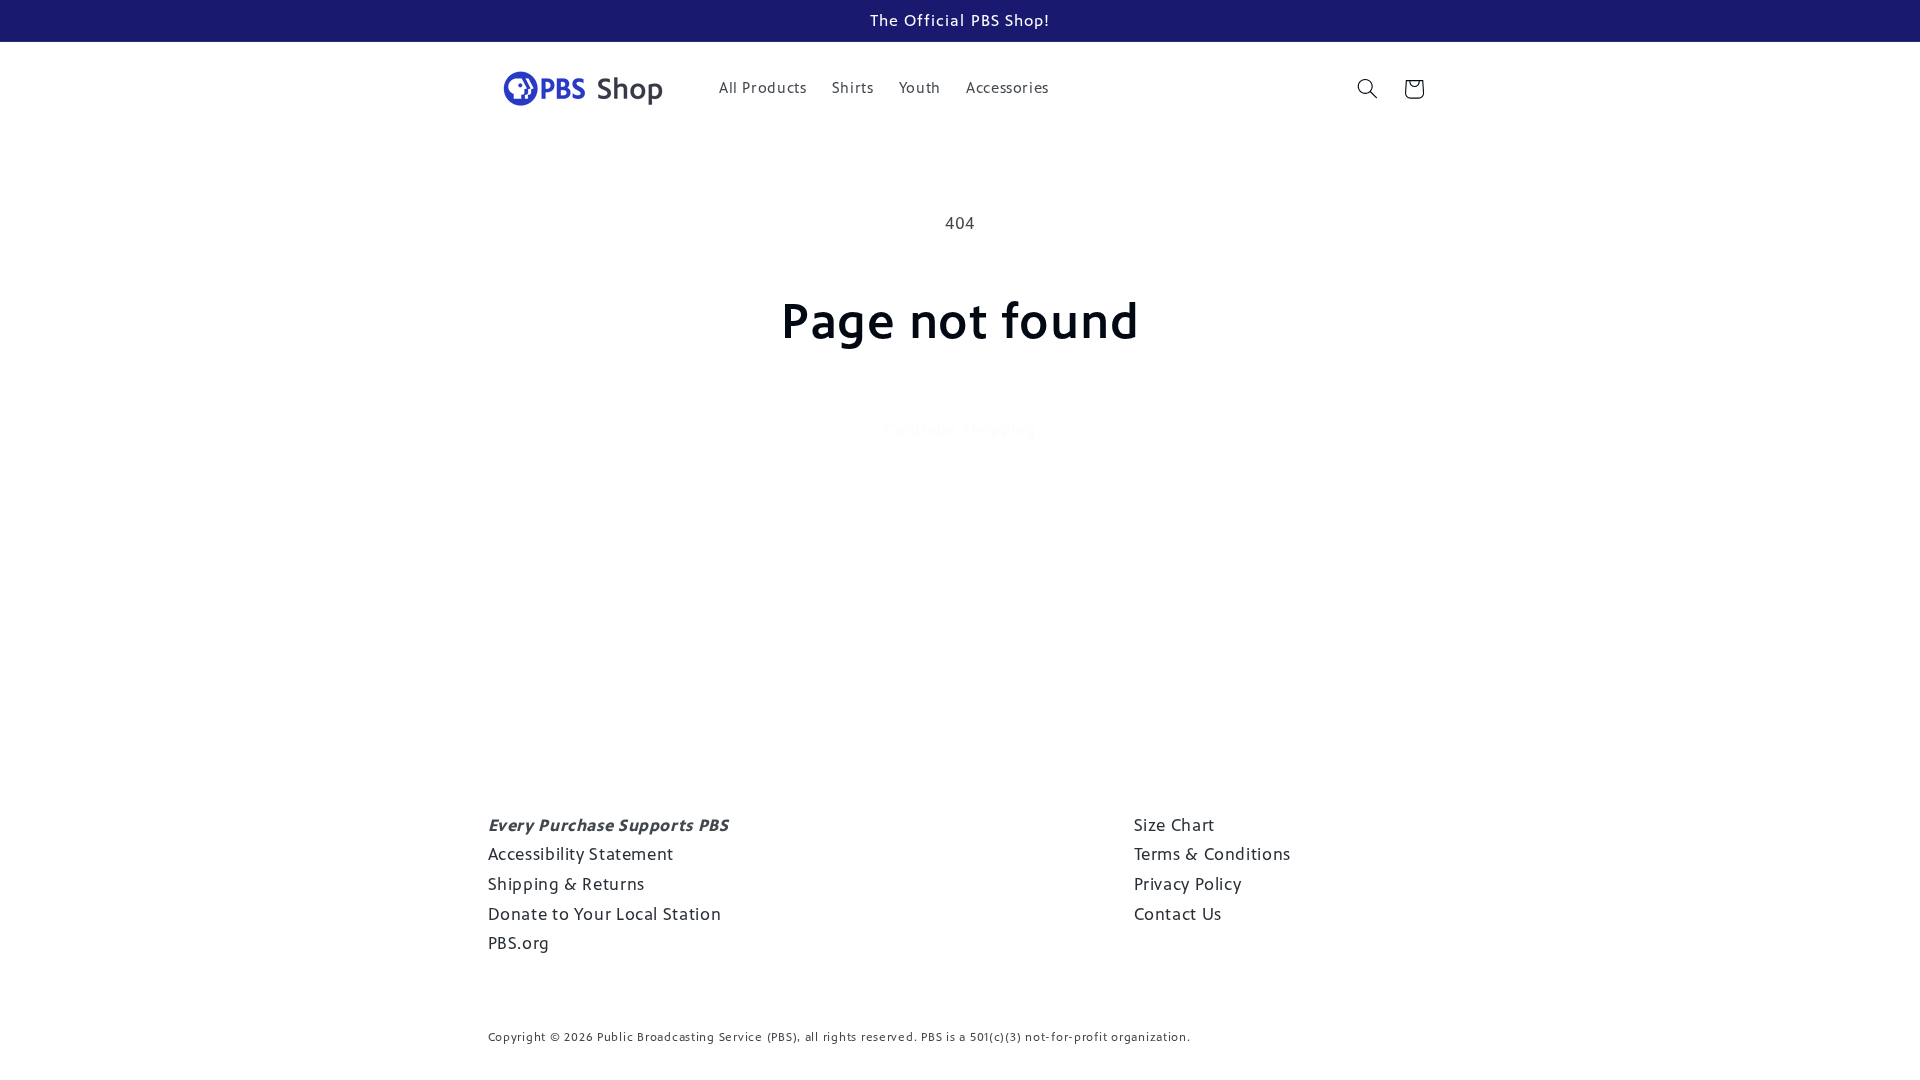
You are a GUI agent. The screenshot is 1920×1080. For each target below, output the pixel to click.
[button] (1367, 89)
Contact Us (1178, 914)
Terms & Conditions (1212, 854)
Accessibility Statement (581, 854)
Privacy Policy (1188, 884)
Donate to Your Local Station (605, 914)
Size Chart (1174, 825)
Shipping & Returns (566, 884)
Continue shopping (960, 429)
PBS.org (519, 943)
